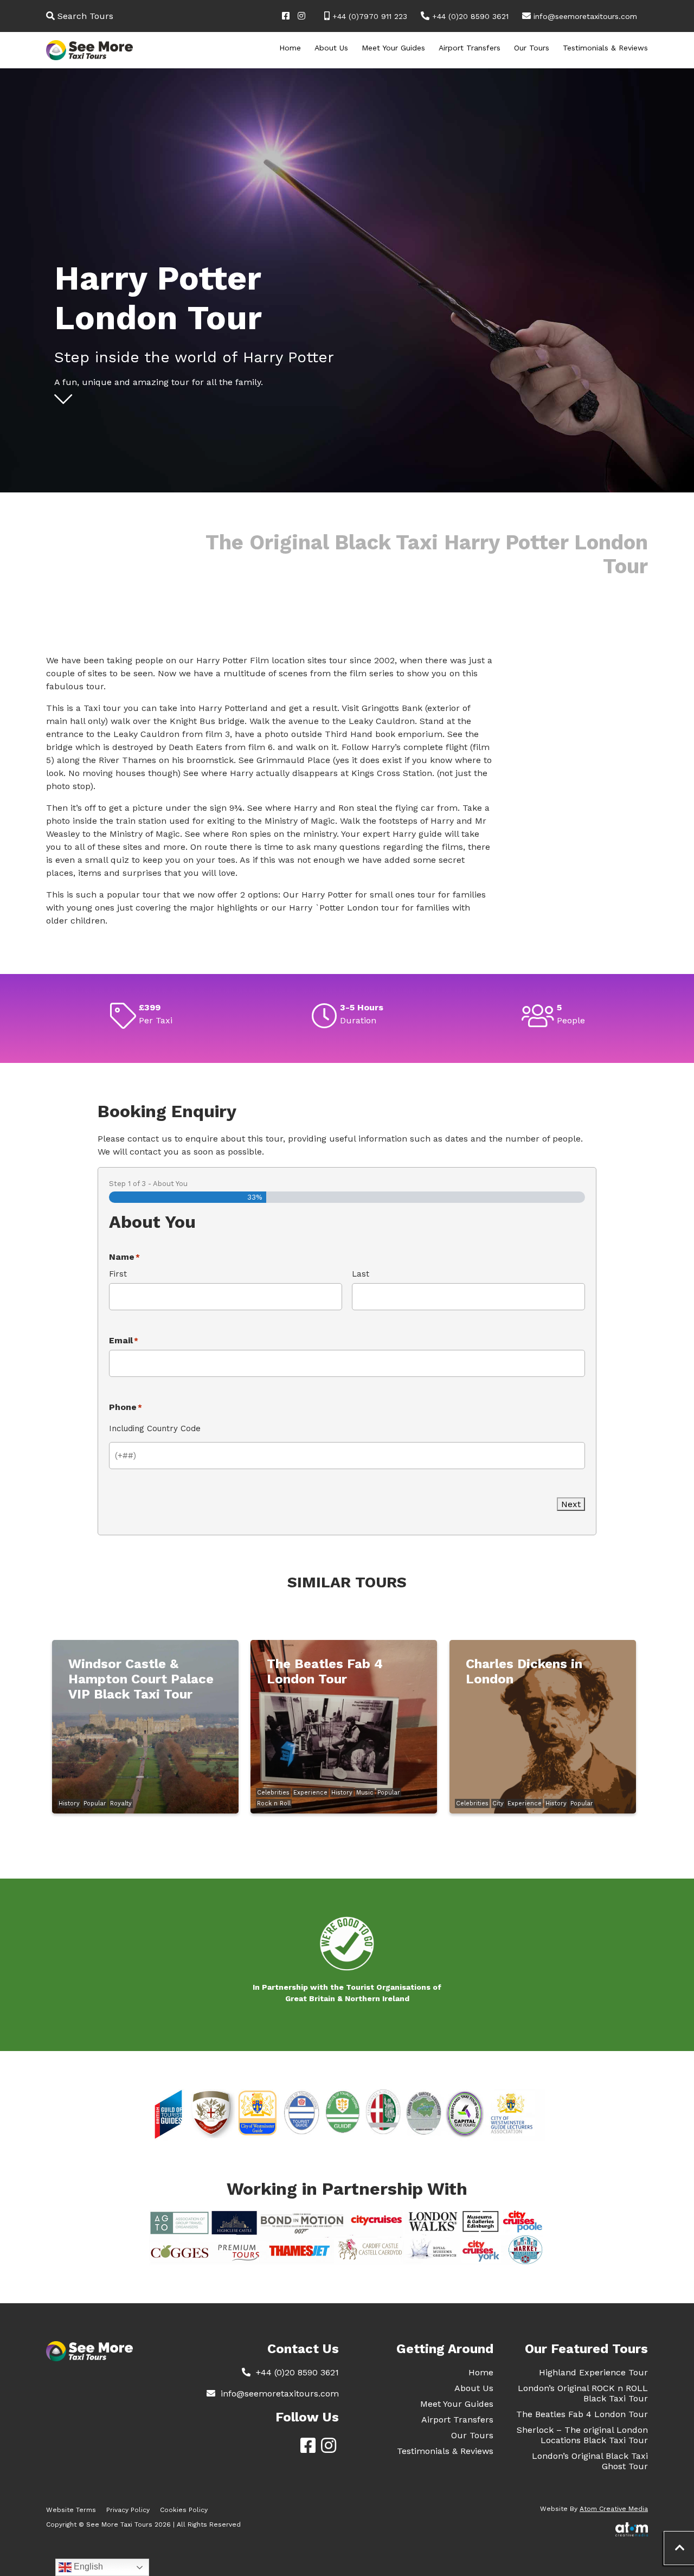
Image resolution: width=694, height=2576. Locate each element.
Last (361, 1274)
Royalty (121, 1803)
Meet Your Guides (393, 48)
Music (365, 1793)
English (87, 2567)
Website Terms (71, 2510)
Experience (310, 1793)
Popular (95, 1803)
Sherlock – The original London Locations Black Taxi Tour (582, 2435)
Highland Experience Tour (593, 2372)
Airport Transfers (470, 48)
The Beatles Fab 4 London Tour (582, 2414)
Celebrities (273, 1793)
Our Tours (532, 48)
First (118, 1274)
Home (290, 48)
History (69, 1803)
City (498, 1803)
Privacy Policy (128, 2510)
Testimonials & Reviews (605, 48)
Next (571, 1504)
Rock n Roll (274, 1803)
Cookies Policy (184, 2510)
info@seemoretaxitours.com (585, 16)
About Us (331, 48)
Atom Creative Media (614, 2509)
